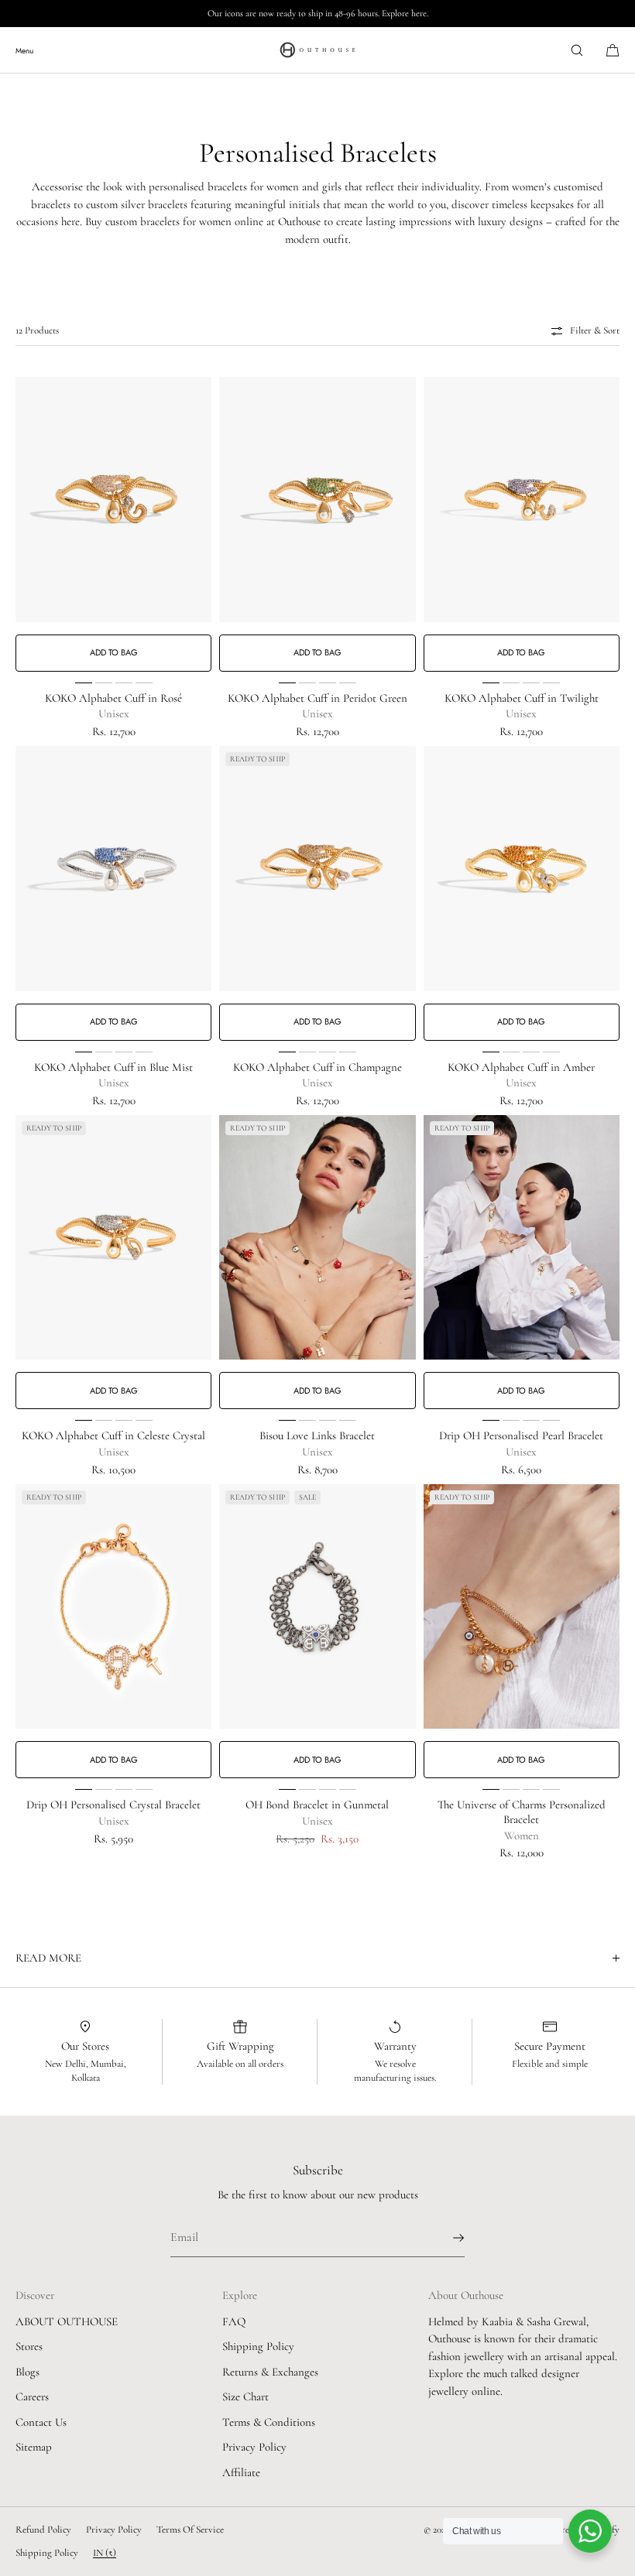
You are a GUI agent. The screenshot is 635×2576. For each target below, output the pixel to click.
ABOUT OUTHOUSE (67, 2321)
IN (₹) (105, 2553)
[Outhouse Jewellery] (317, 50)
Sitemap (34, 2447)
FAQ (234, 2321)
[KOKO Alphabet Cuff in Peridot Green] (317, 499)
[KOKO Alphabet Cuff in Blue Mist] (113, 869)
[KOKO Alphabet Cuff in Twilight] (522, 499)
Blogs (27, 2372)
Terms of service (190, 2530)
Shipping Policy (258, 2346)
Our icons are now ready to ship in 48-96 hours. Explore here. (318, 13)
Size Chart (245, 2396)
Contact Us (41, 2422)
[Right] (199, 524)
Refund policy (43, 2530)
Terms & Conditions (269, 2422)
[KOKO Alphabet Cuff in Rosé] (113, 499)
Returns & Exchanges (270, 2372)
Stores (29, 2346)
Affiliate (241, 2472)
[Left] (28, 524)
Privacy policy (114, 2530)
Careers (32, 2396)
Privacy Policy (254, 2447)
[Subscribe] (445, 2238)
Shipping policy (47, 2553)
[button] (577, 50)
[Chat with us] (590, 2531)
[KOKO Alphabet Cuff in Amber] (522, 869)
